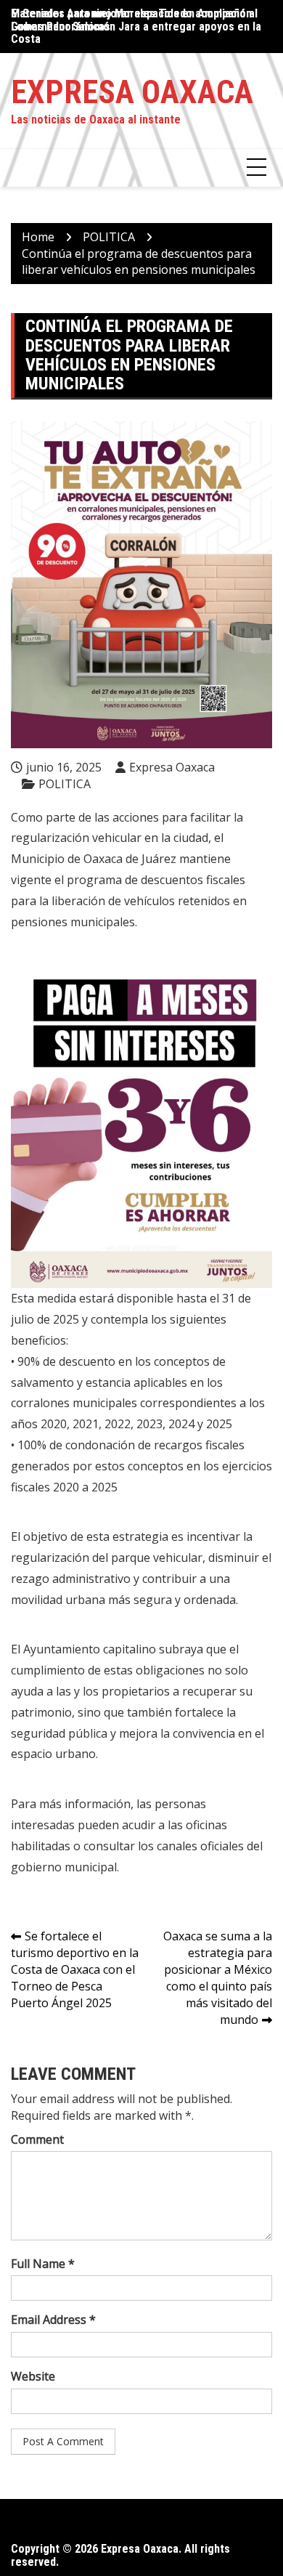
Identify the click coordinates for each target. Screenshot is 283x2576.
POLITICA (65, 784)
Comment (37, 2139)
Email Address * (53, 2320)
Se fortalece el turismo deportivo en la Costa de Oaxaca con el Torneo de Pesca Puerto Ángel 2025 (75, 1969)
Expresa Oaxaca (132, 92)
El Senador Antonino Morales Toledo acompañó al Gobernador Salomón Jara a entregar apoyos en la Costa (136, 26)
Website (33, 2376)
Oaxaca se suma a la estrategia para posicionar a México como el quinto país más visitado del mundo (218, 1977)
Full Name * (43, 2264)
